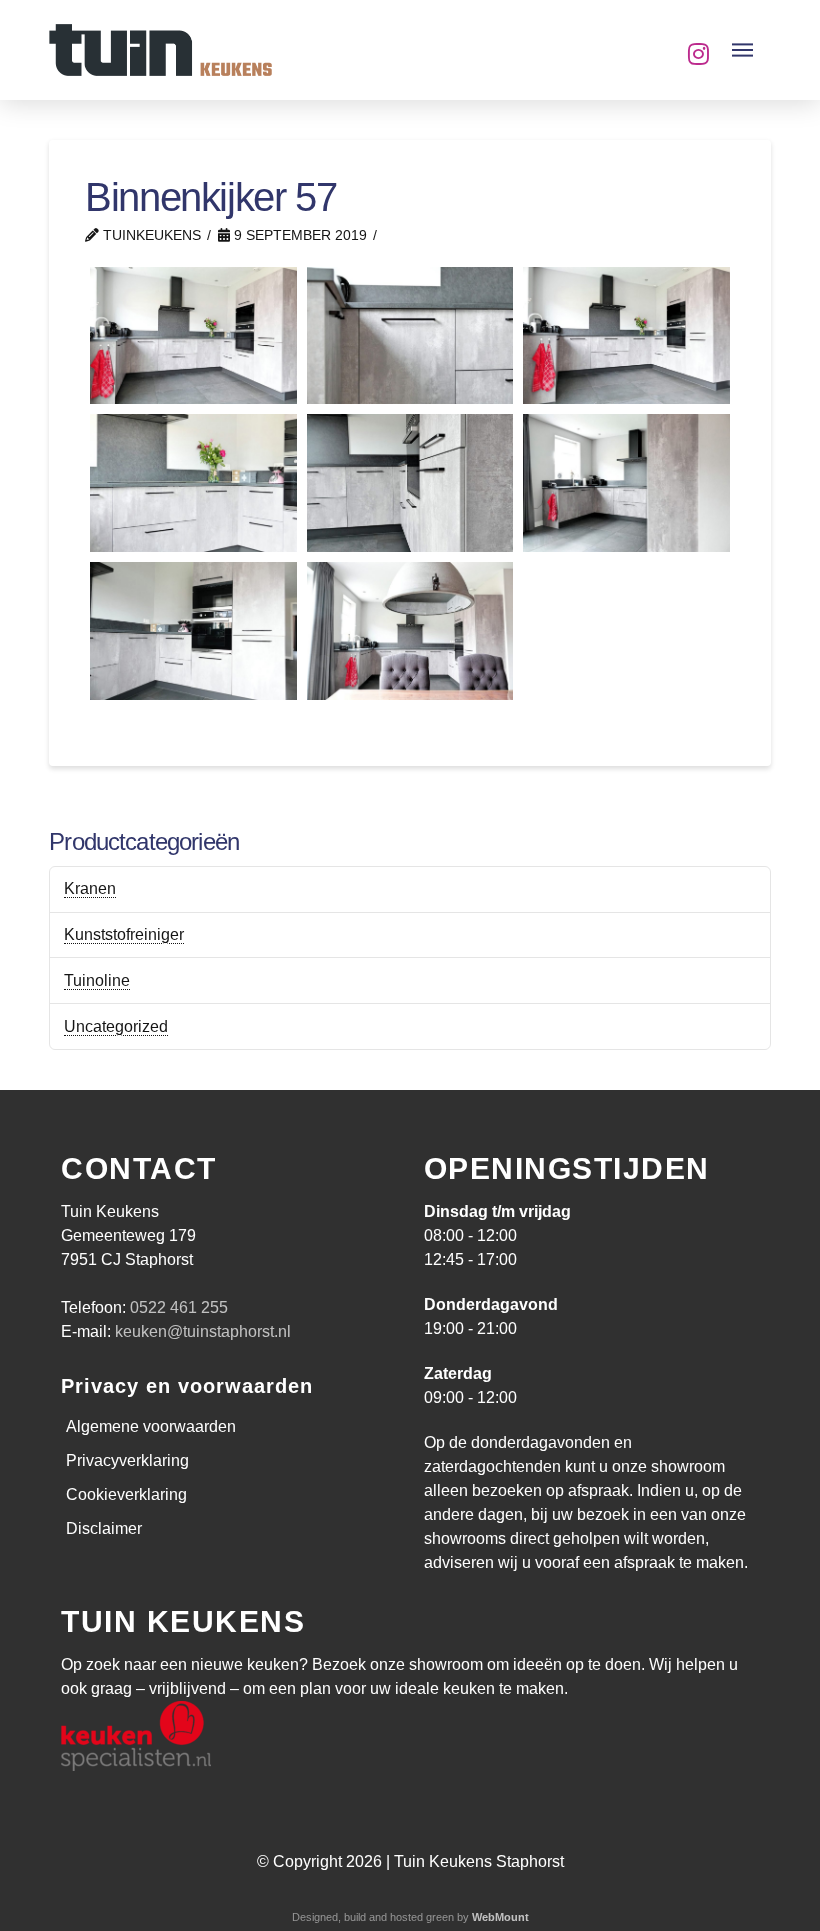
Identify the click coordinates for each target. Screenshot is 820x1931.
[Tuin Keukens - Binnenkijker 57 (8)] (193, 336)
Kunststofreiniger (124, 934)
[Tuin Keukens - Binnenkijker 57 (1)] (410, 631)
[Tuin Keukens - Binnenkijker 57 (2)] (193, 631)
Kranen (90, 888)
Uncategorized (116, 1026)
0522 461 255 (179, 1307)
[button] (743, 50)
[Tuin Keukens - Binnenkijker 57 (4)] (410, 483)
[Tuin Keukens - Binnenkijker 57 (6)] (626, 336)
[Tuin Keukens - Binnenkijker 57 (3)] (626, 483)
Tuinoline (97, 980)
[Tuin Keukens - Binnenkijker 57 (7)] (410, 336)
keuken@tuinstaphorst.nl (203, 1331)
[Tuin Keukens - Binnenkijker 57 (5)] (193, 483)
